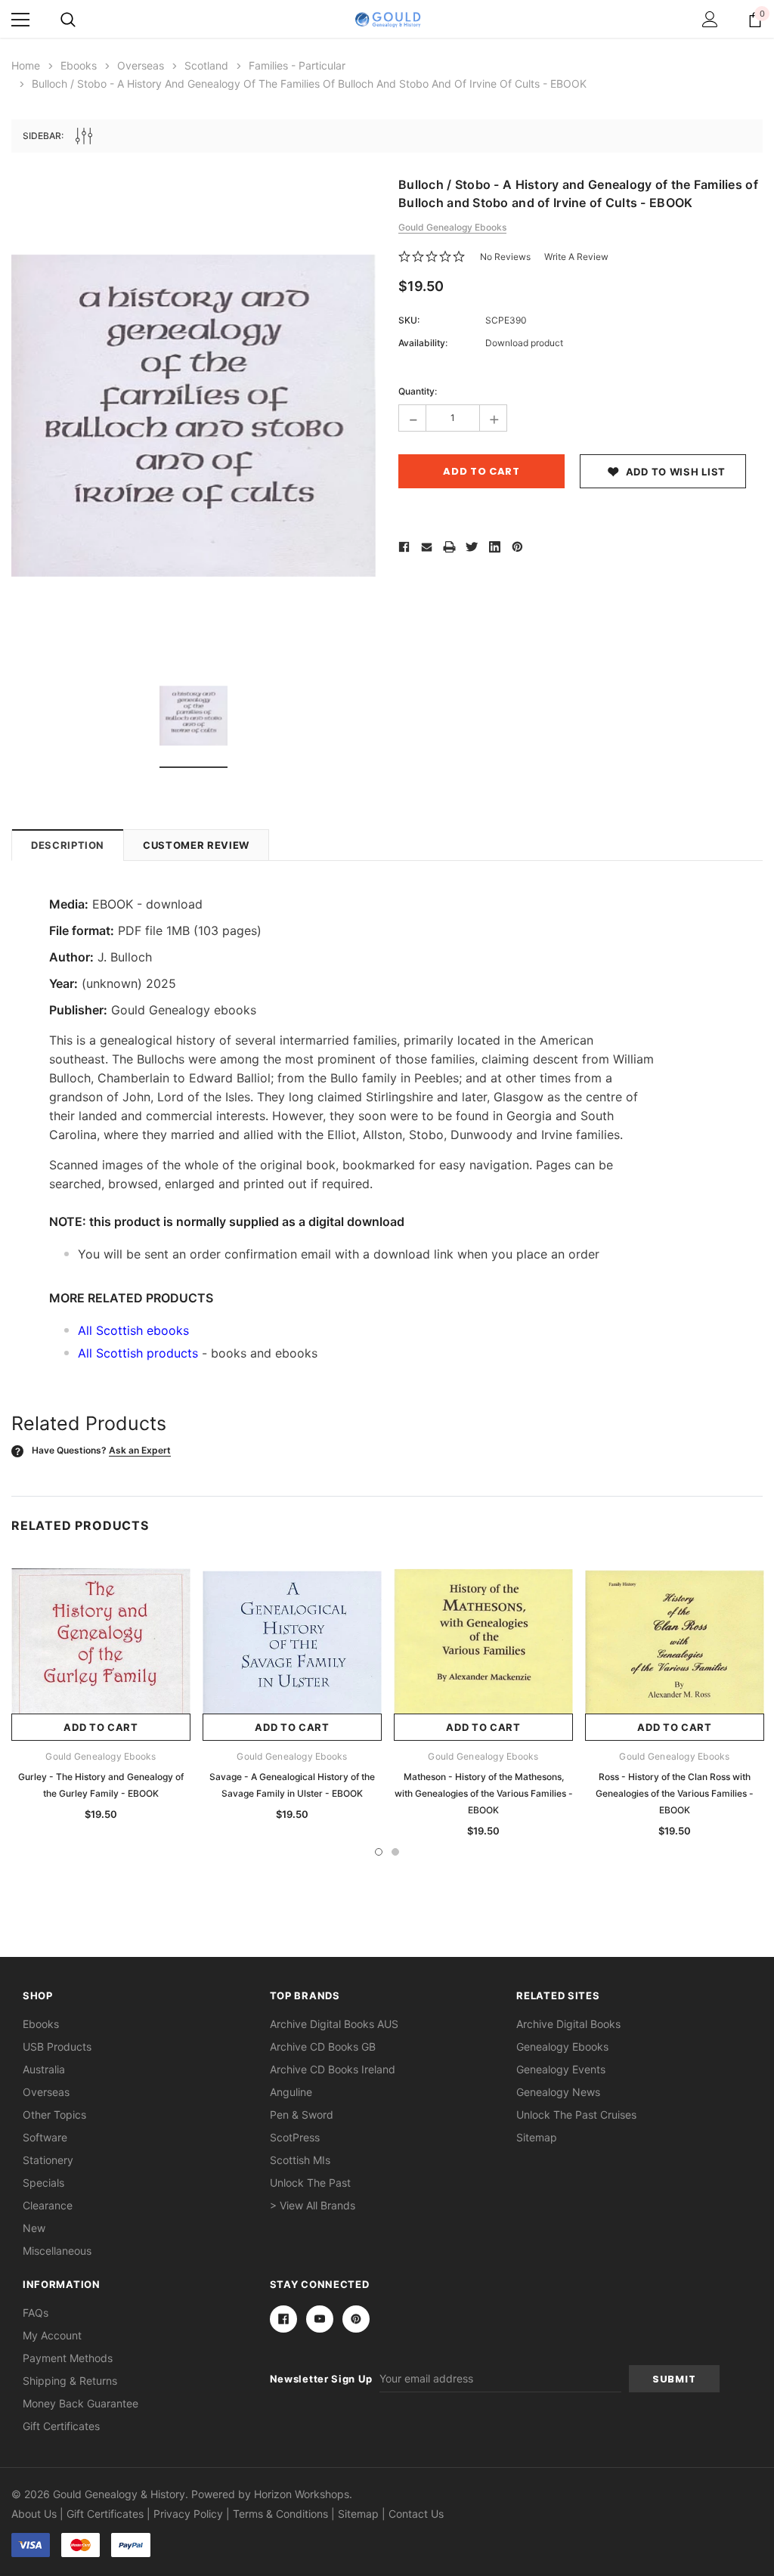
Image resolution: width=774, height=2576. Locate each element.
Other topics (54, 2115)
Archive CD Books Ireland (333, 2069)
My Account (52, 2335)
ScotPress (295, 2137)
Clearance (48, 2205)
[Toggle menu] (20, 20)
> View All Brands (313, 2205)
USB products (57, 2047)
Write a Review (576, 257)
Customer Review (196, 845)
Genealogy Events (561, 2069)
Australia (44, 2069)
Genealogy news (558, 2092)
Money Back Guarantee (80, 2403)
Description (68, 845)
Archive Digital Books (568, 2024)
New (34, 2228)
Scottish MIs (300, 2160)
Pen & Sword (302, 2115)
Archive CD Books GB (323, 2047)
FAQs (36, 2313)
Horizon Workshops (302, 2494)
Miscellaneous (57, 2251)
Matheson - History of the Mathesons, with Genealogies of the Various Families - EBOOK (484, 1793)
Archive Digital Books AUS (334, 2024)
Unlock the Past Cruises (576, 2115)
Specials (43, 2183)
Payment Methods (68, 2358)
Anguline (291, 2092)
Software (45, 2137)
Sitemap (537, 2137)
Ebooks (41, 2024)
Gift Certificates (61, 2426)
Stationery (48, 2160)
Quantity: (418, 391)
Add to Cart (101, 1727)
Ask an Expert (140, 1450)
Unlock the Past (310, 2183)
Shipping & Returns (70, 2381)
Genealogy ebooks (562, 2047)
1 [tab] (379, 1852)
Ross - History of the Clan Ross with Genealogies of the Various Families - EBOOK (675, 1793)
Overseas (46, 2092)
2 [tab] (395, 1852)
